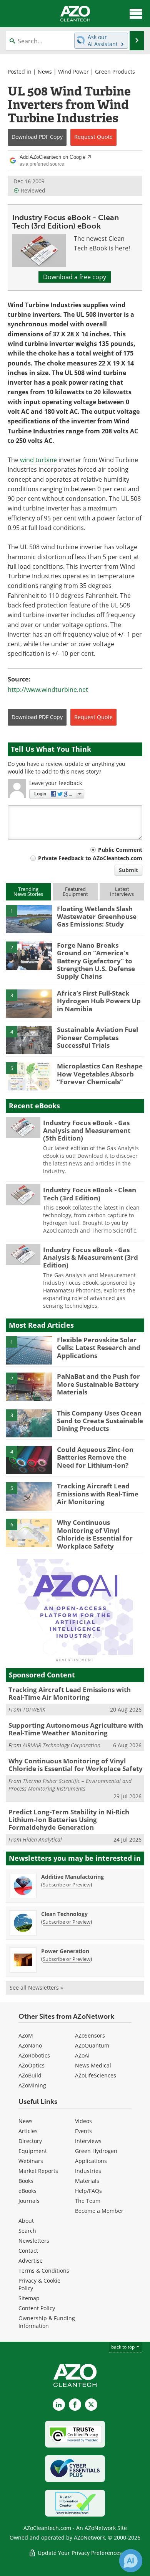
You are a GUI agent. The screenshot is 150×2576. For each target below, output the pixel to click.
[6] (29, 1532)
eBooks (27, 2191)
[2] (29, 955)
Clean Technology (64, 1914)
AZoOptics (32, 2065)
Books (26, 2181)
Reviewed (33, 190)
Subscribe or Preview (67, 1885)
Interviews (88, 2141)
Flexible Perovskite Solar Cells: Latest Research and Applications (99, 1348)
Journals (29, 2201)
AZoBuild (30, 2075)
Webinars (31, 2161)
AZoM (26, 2035)
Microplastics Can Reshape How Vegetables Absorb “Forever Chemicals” (100, 1074)
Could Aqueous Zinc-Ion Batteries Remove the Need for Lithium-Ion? (95, 1457)
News (45, 72)
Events (83, 2131)
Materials (87, 2181)
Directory (30, 2141)
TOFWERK (34, 1709)
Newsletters (34, 2241)
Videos (83, 2121)
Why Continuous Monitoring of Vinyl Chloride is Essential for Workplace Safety (95, 1534)
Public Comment (120, 850)
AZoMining (32, 2085)
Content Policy (37, 2308)
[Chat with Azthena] (131, 2561)
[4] (29, 1040)
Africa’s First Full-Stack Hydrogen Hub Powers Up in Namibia (99, 1001)
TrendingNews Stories (28, 891)
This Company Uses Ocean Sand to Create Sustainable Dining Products (100, 1421)
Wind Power (73, 72)
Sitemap (29, 2298)
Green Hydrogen (96, 2151)
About (26, 2221)
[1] (29, 918)
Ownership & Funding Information (47, 2322)
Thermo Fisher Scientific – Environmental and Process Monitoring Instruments (70, 1785)
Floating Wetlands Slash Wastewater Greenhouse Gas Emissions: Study (97, 917)
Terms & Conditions (44, 2271)
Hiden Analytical (42, 1839)
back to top (123, 2347)
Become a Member (99, 2211)
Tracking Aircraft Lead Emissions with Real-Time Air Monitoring (98, 1494)
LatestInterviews (122, 891)
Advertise (31, 2261)
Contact (28, 2251)
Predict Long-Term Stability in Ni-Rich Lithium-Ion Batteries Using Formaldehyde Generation (69, 1820)
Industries (88, 2171)
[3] (29, 1003)
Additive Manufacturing (72, 1877)
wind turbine (38, 460)
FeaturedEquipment (75, 891)
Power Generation (65, 1951)
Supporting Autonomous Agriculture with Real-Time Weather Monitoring (76, 1729)
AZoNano (30, 2045)
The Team (88, 2201)
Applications (91, 2161)
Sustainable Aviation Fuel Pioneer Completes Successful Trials (97, 1037)
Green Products (115, 72)
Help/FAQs (88, 2191)
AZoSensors (90, 2035)
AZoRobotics (34, 2055)
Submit (128, 870)
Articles (28, 2131)
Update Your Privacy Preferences (79, 2553)
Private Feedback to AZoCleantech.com (90, 858)
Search (27, 2231)
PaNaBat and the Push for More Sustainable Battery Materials (98, 1384)
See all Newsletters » (36, 1988)
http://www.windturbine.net (48, 690)
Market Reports (38, 2171)
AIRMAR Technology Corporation (62, 1745)
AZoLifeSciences (96, 2075)
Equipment (33, 2151)
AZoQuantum (92, 2045)
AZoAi (82, 2055)
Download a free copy (75, 277)
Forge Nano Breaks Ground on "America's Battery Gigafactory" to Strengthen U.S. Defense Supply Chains (96, 961)
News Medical (93, 2065)
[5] (29, 1076)
